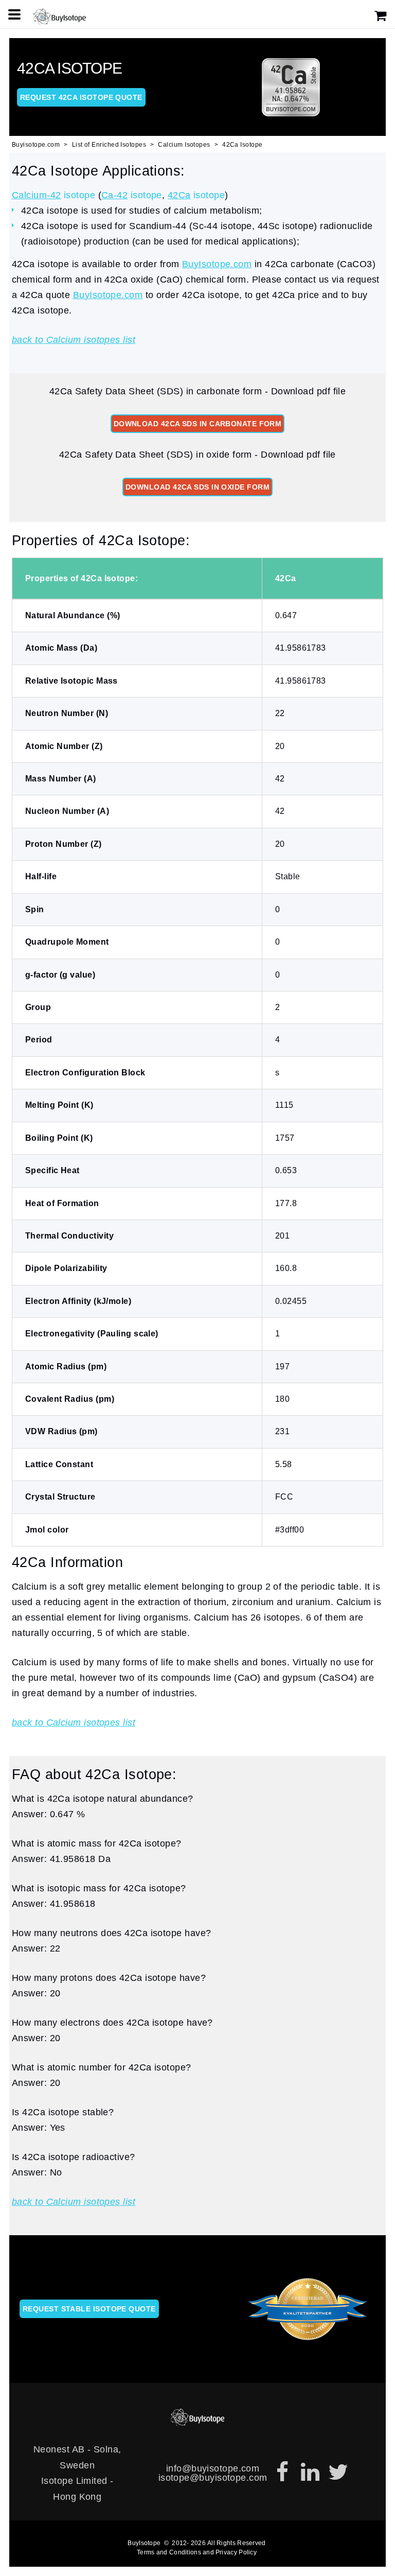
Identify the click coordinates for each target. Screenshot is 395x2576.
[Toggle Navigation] (14, 14)
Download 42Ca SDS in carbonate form (198, 424)
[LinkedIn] (310, 2473)
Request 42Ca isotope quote (81, 97)
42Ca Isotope (242, 145)
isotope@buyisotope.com (213, 2478)
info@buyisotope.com (213, 2468)
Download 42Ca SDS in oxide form (197, 487)
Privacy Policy (236, 2552)
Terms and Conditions (169, 2552)
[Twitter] (338, 2473)
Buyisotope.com (36, 145)
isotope (53, 195)
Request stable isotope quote (89, 2309)
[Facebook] (282, 2473)
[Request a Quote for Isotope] (381, 16)
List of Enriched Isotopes (109, 145)
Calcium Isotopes (184, 145)
